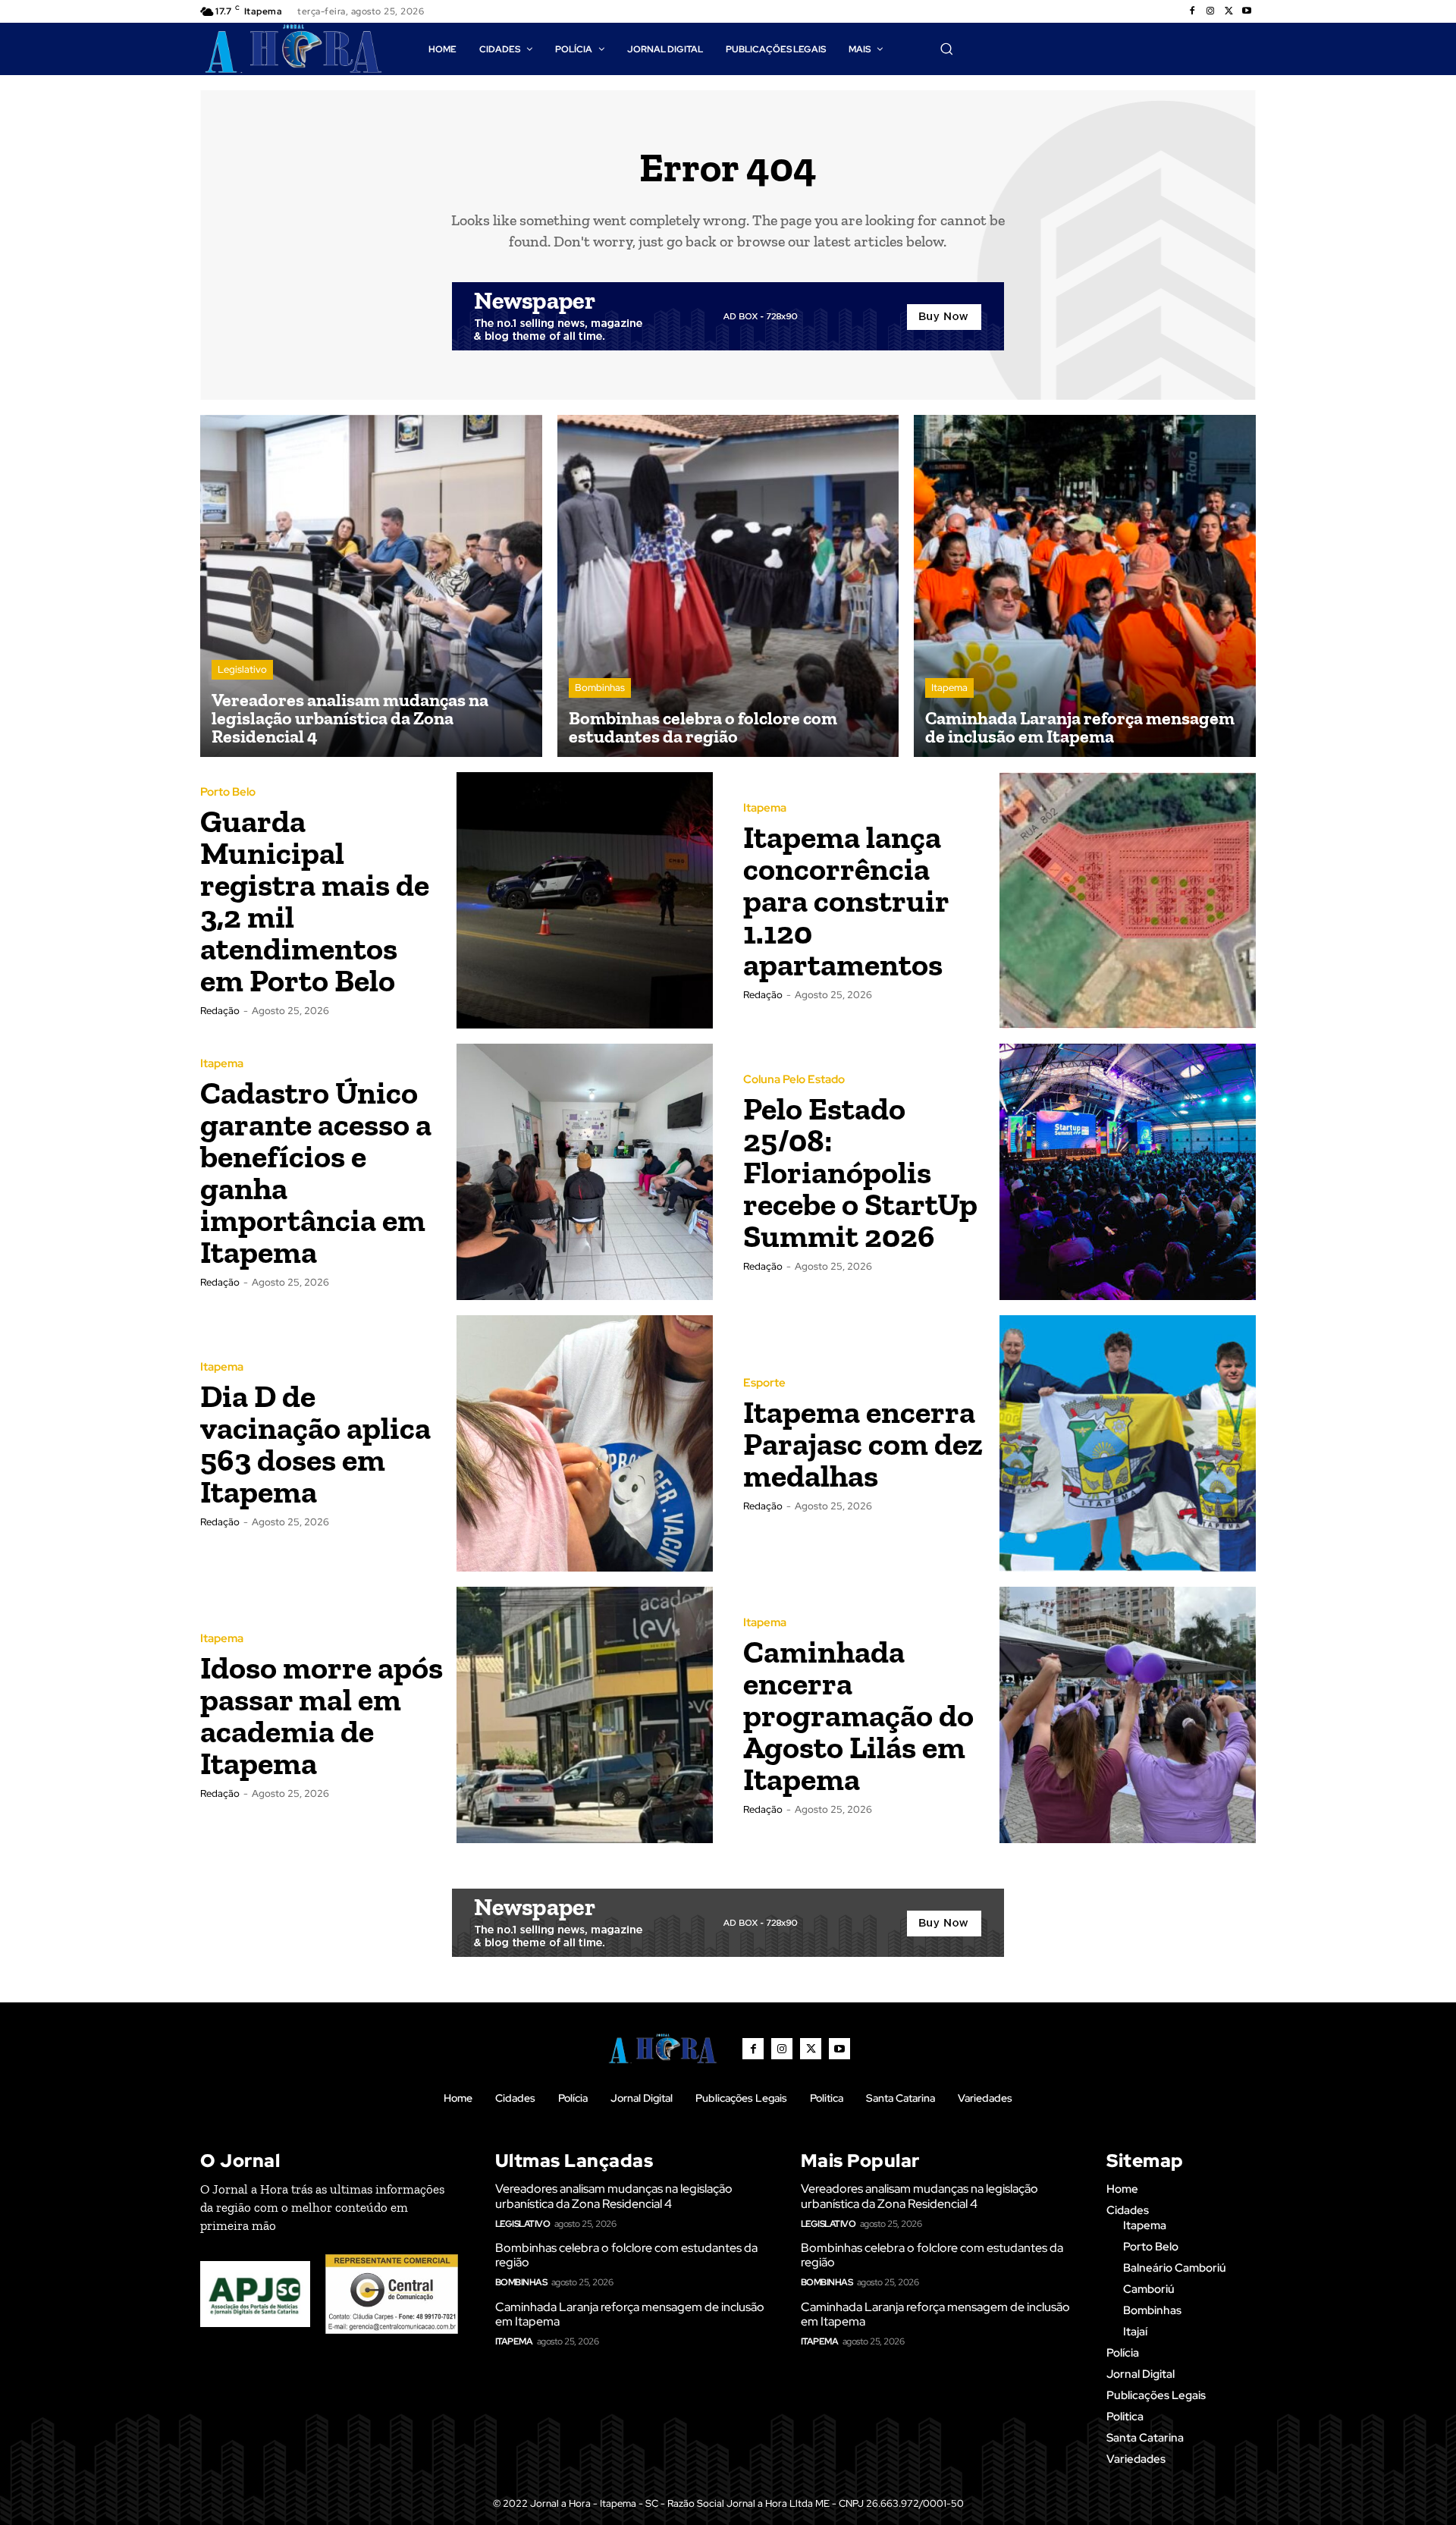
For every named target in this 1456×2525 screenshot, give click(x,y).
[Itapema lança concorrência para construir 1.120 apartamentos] (1128, 900)
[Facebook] (1192, 11)
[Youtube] (1247, 11)
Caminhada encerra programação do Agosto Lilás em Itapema (858, 1715)
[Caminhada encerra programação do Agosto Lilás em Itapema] (1128, 1715)
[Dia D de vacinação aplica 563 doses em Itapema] (585, 1443)
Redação (220, 1011)
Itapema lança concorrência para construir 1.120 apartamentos (846, 901)
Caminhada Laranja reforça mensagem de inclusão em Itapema (630, 2314)
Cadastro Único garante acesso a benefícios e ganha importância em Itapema (316, 1172)
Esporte (764, 1383)
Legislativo (242, 669)
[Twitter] (1228, 11)
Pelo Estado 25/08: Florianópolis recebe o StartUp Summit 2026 (860, 1172)
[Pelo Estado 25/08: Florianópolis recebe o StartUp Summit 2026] (1128, 1172)
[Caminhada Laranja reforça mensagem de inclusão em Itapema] (1085, 586)
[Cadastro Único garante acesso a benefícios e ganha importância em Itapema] (585, 1172)
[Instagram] (1210, 11)
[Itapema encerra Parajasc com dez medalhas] (1128, 1443)
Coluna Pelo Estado (794, 1080)
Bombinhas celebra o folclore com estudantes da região (626, 2255)
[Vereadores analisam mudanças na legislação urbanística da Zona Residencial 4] (371, 586)
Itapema (949, 688)
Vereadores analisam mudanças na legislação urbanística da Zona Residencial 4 (614, 2196)
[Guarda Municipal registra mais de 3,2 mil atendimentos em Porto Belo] (585, 900)
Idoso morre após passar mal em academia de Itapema (322, 1715)
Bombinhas (600, 688)
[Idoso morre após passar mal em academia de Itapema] (585, 1715)
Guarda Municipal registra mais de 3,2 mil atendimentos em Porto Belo (315, 901)
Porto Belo (228, 792)
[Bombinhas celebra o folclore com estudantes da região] (728, 586)
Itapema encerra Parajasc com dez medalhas (863, 1444)
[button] (946, 49)
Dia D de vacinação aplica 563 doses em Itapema (315, 1444)
